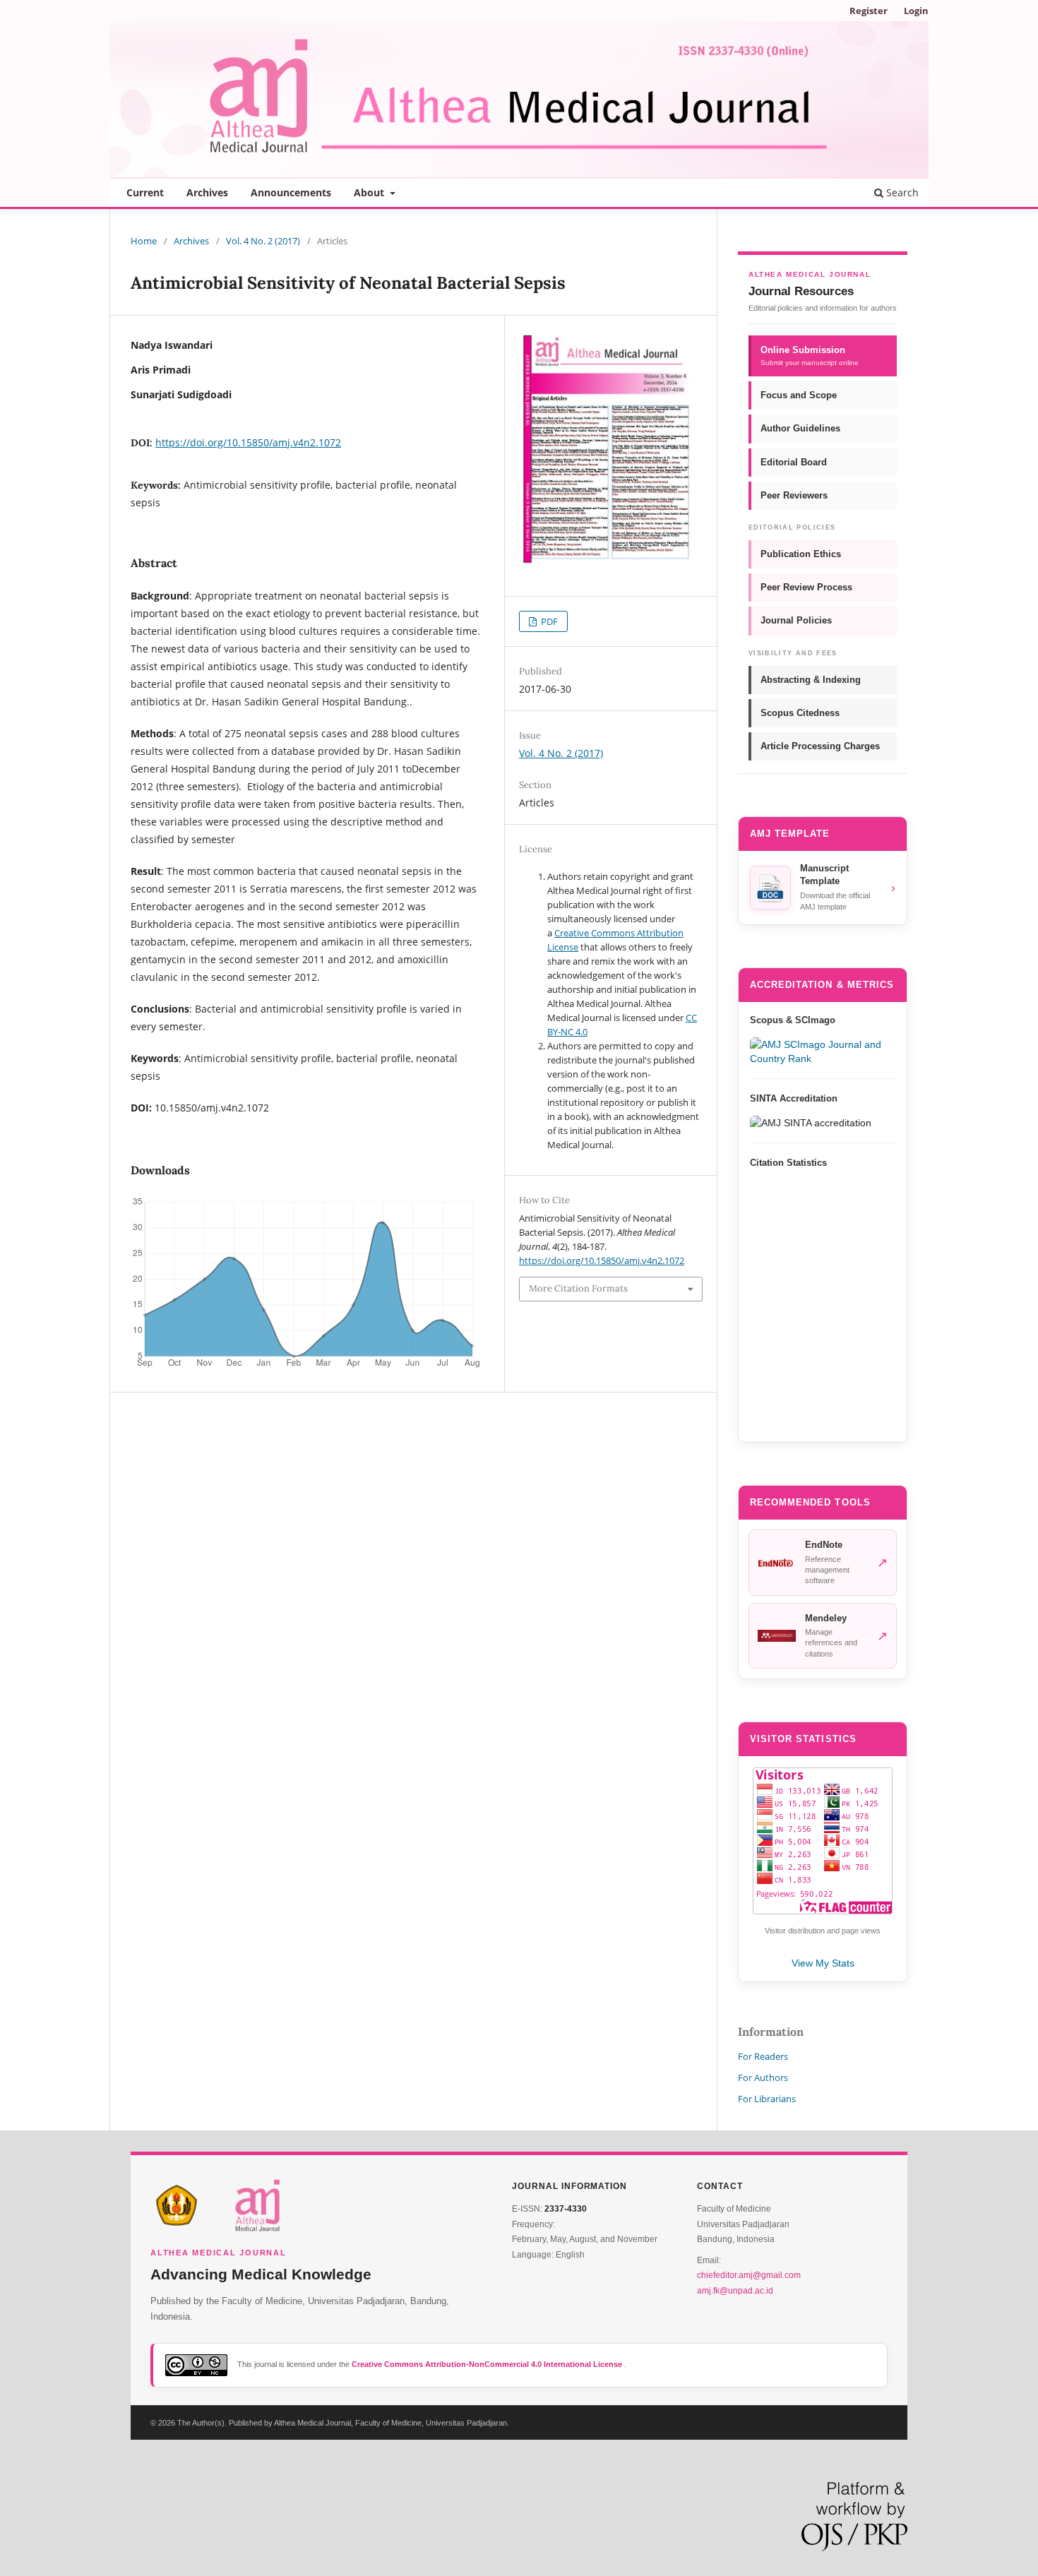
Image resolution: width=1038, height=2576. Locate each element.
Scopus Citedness (800, 713)
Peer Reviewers (794, 495)
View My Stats (823, 1963)
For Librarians (767, 2099)
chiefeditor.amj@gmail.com (749, 2275)
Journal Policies (796, 620)
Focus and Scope (799, 395)
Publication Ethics (801, 554)
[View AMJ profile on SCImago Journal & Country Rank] (823, 1051)
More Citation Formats (578, 1288)
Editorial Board (794, 462)
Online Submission (810, 356)
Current (145, 192)
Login (916, 11)
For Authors (763, 2077)
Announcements (291, 192)
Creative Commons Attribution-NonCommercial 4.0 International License (488, 2364)
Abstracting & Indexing (811, 680)
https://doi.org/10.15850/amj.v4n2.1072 (248, 442)
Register (869, 11)
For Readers (763, 2056)
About (370, 192)
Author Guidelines (800, 428)
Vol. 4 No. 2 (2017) (263, 241)
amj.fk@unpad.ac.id (735, 2291)
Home (144, 241)
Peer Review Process (806, 587)
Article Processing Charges (820, 746)
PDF (548, 621)
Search (901, 192)
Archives (207, 192)
